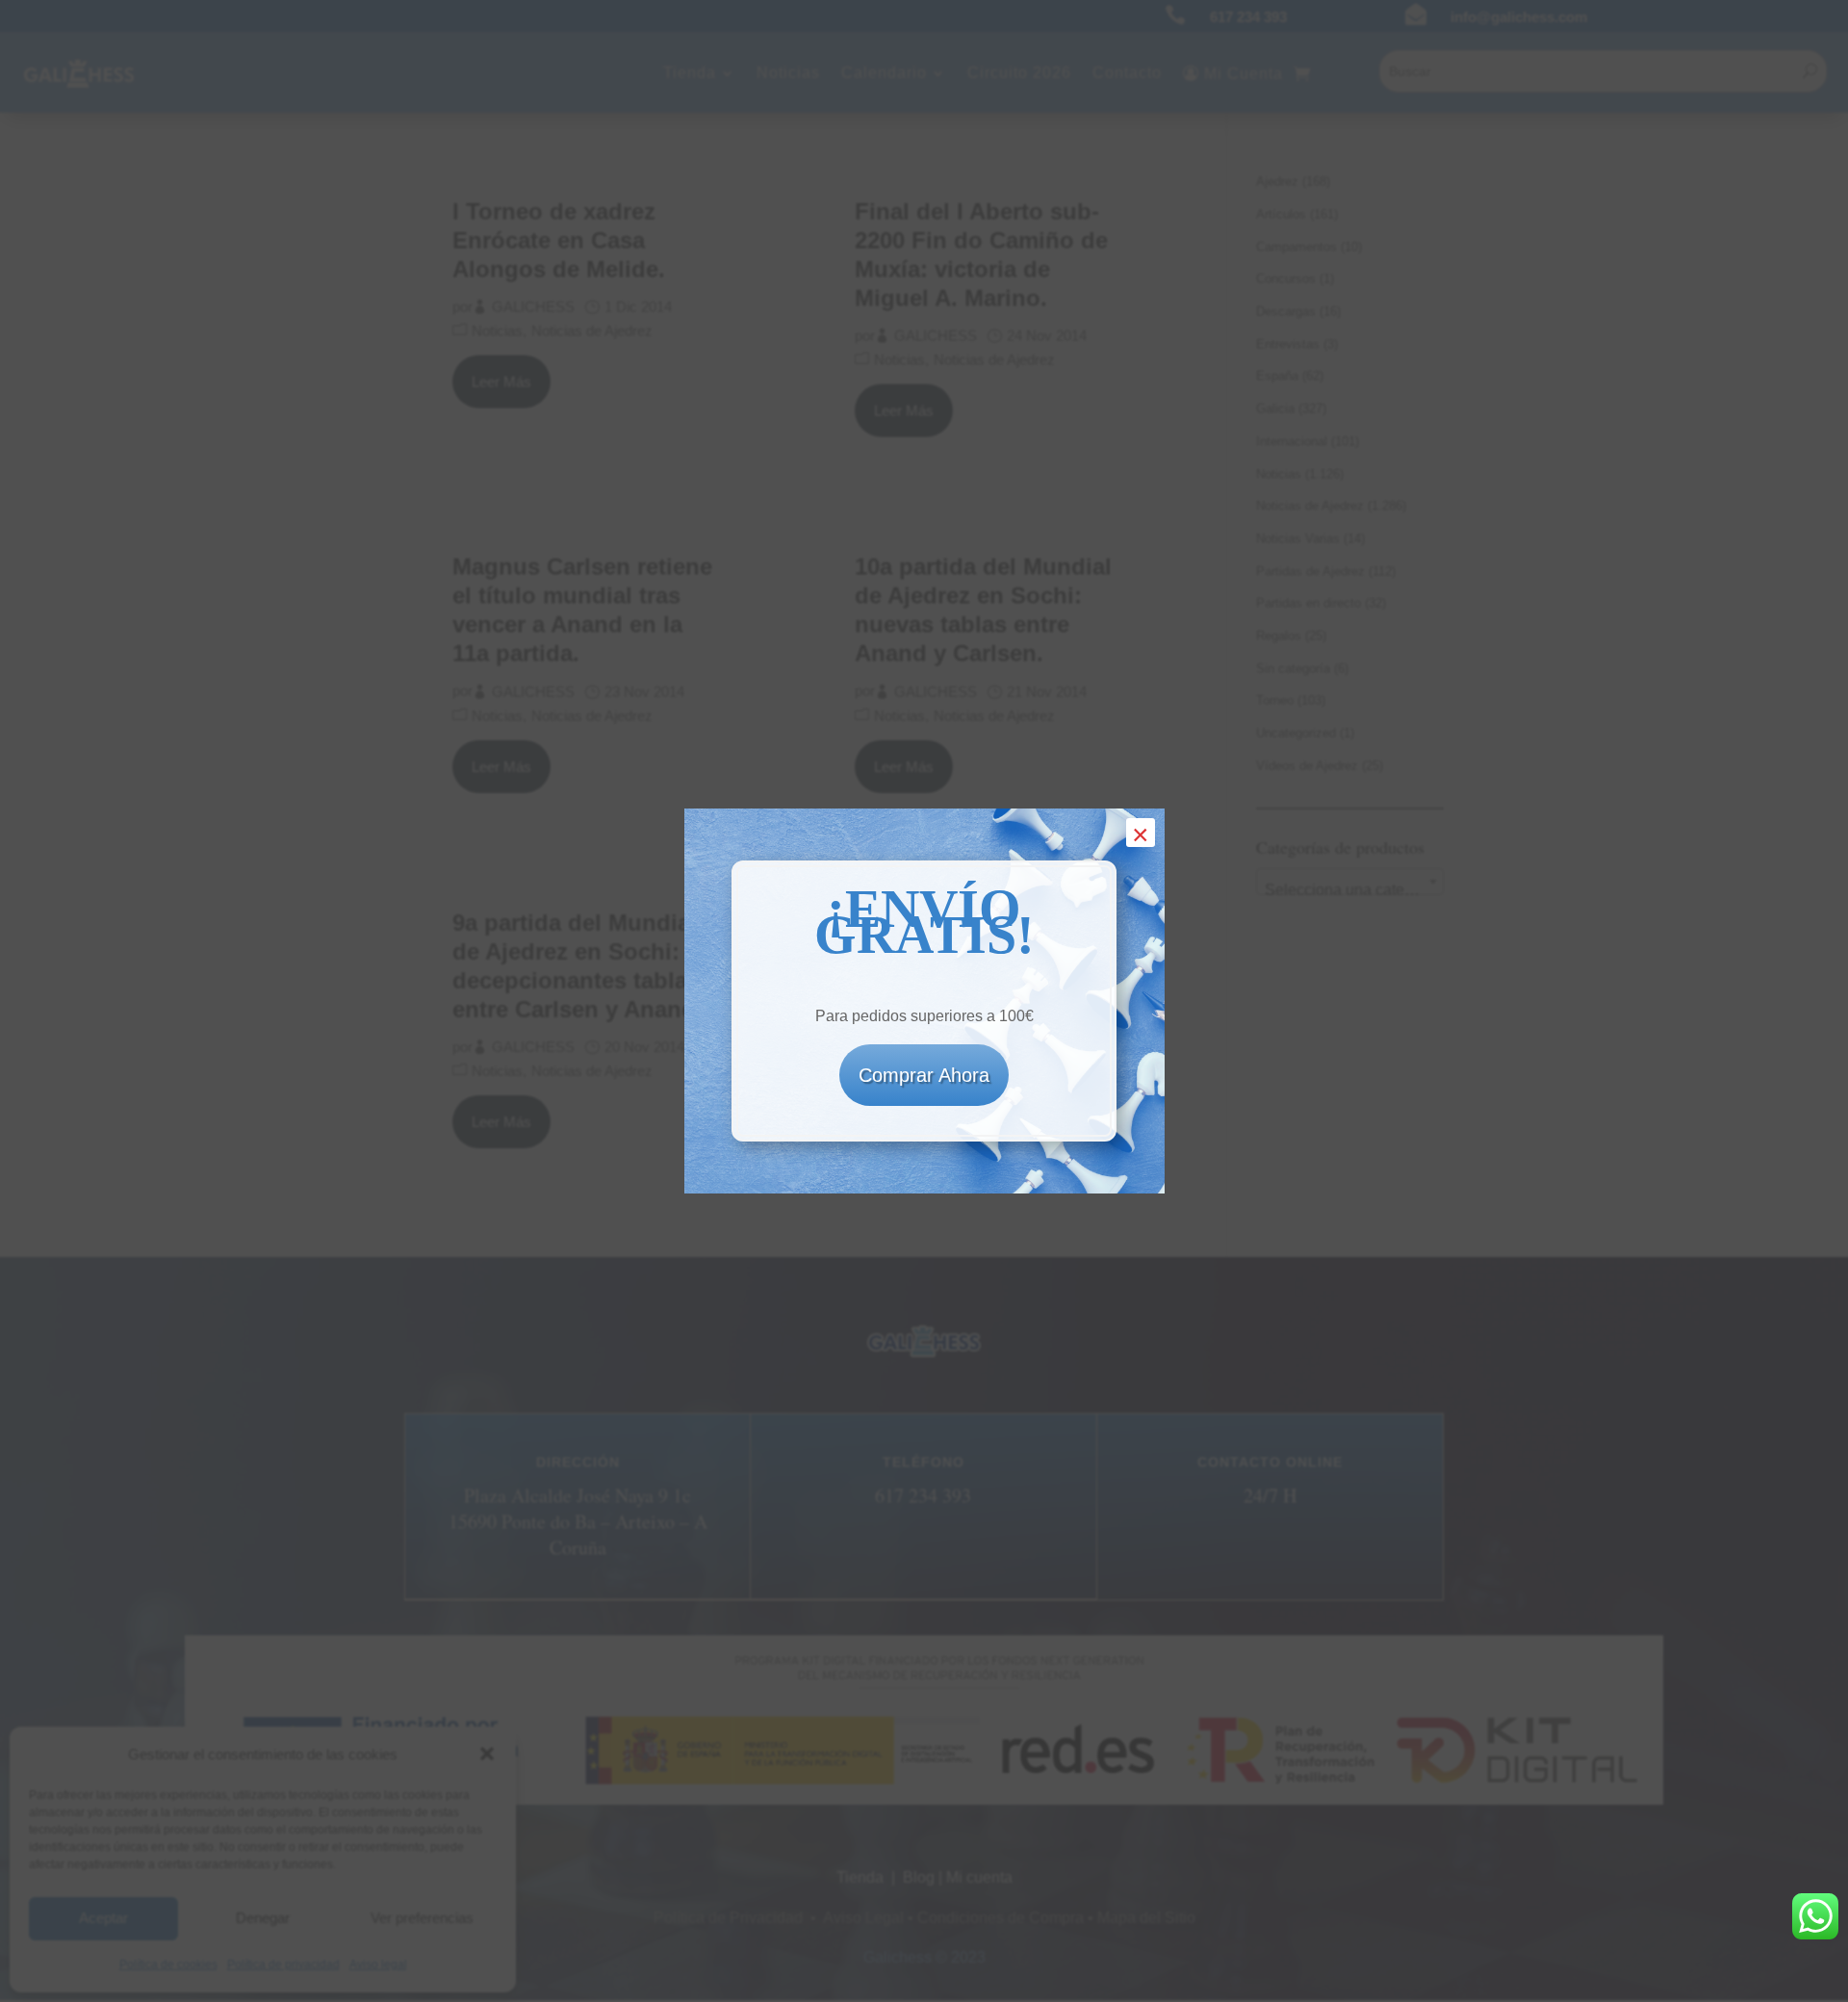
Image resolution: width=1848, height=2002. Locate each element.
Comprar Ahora (924, 1075)
